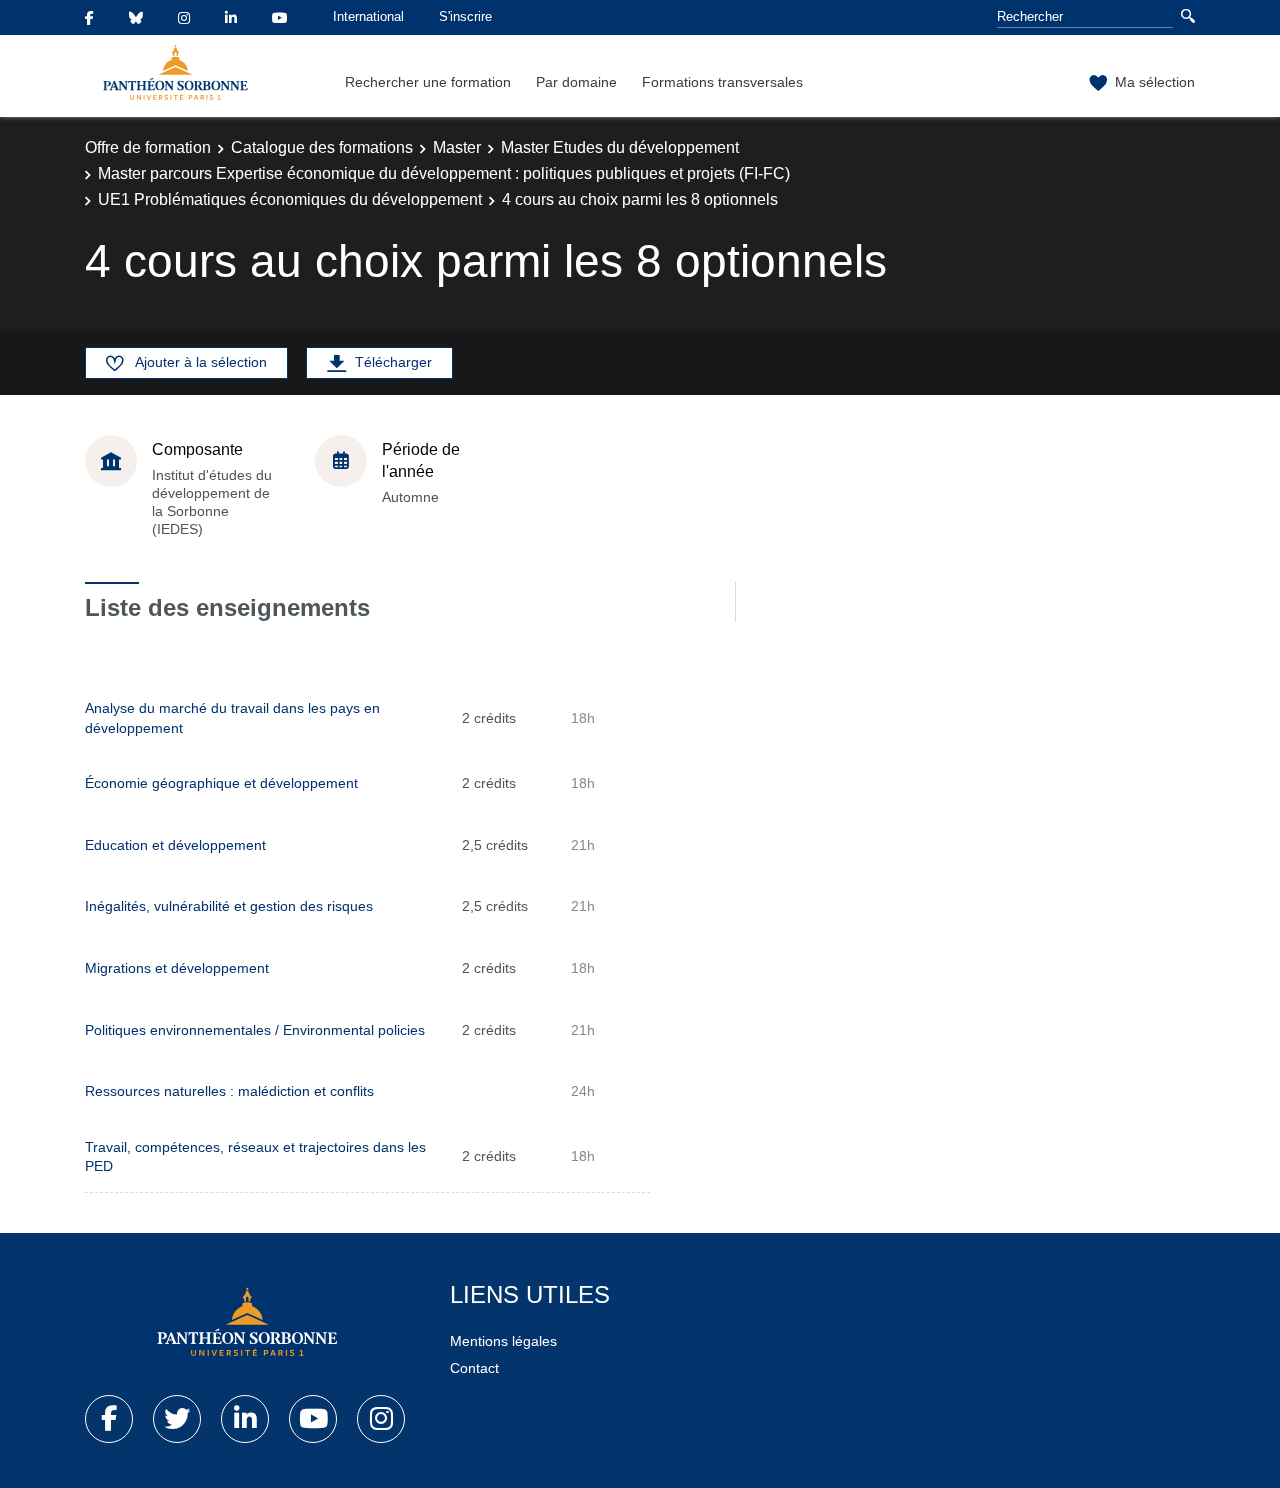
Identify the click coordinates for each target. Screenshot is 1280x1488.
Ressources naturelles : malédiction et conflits (229, 1091)
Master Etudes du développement (620, 147)
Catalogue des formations (322, 147)
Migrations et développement (177, 968)
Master (457, 147)
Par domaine (576, 82)
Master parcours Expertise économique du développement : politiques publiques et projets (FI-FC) (444, 173)
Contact (474, 1368)
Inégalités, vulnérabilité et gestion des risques (229, 906)
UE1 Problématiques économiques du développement (290, 199)
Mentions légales (503, 1341)
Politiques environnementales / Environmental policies (255, 1030)
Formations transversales (722, 82)
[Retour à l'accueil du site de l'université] (245, 1326)
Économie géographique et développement (221, 783)
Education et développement (175, 845)
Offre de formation (148, 147)
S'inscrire (465, 16)
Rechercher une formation (428, 82)
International (368, 16)
